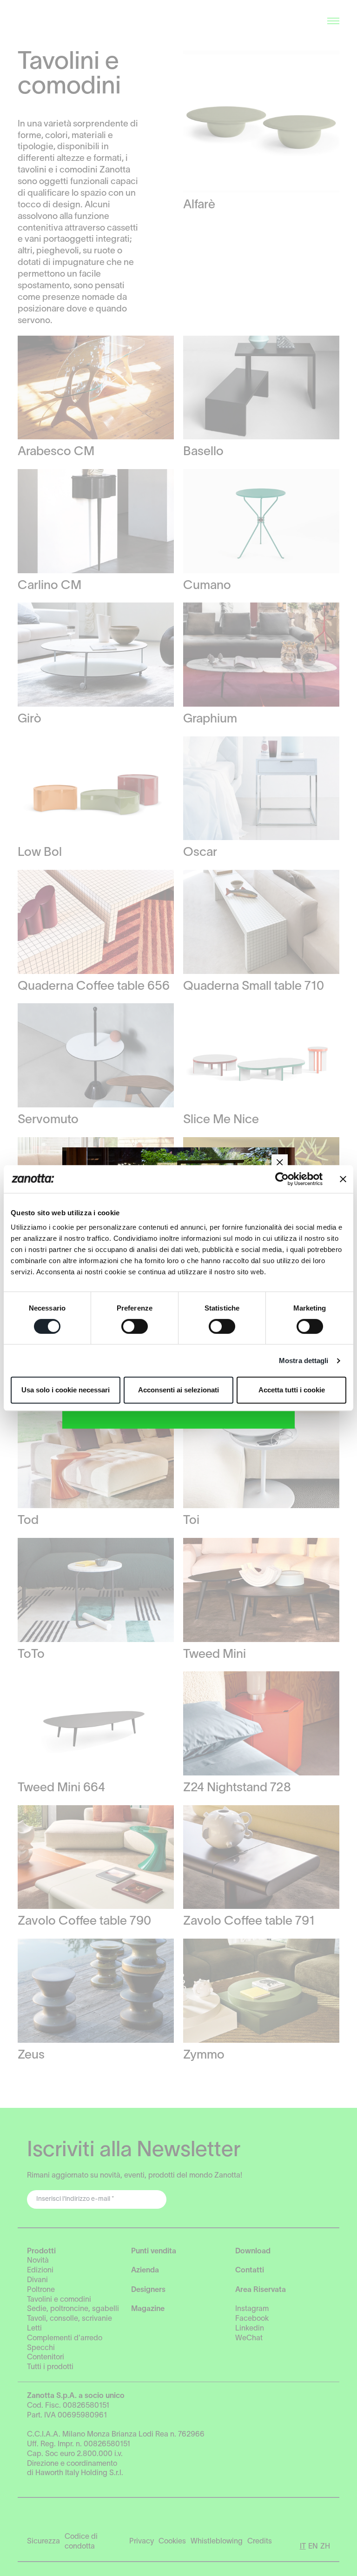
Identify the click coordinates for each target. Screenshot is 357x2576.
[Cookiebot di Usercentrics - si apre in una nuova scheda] (282, 1179)
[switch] (135, 1326)
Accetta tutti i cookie (292, 1390)
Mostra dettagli (304, 1361)
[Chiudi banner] (343, 1179)
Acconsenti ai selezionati (178, 1390)
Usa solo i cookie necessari (66, 1390)
